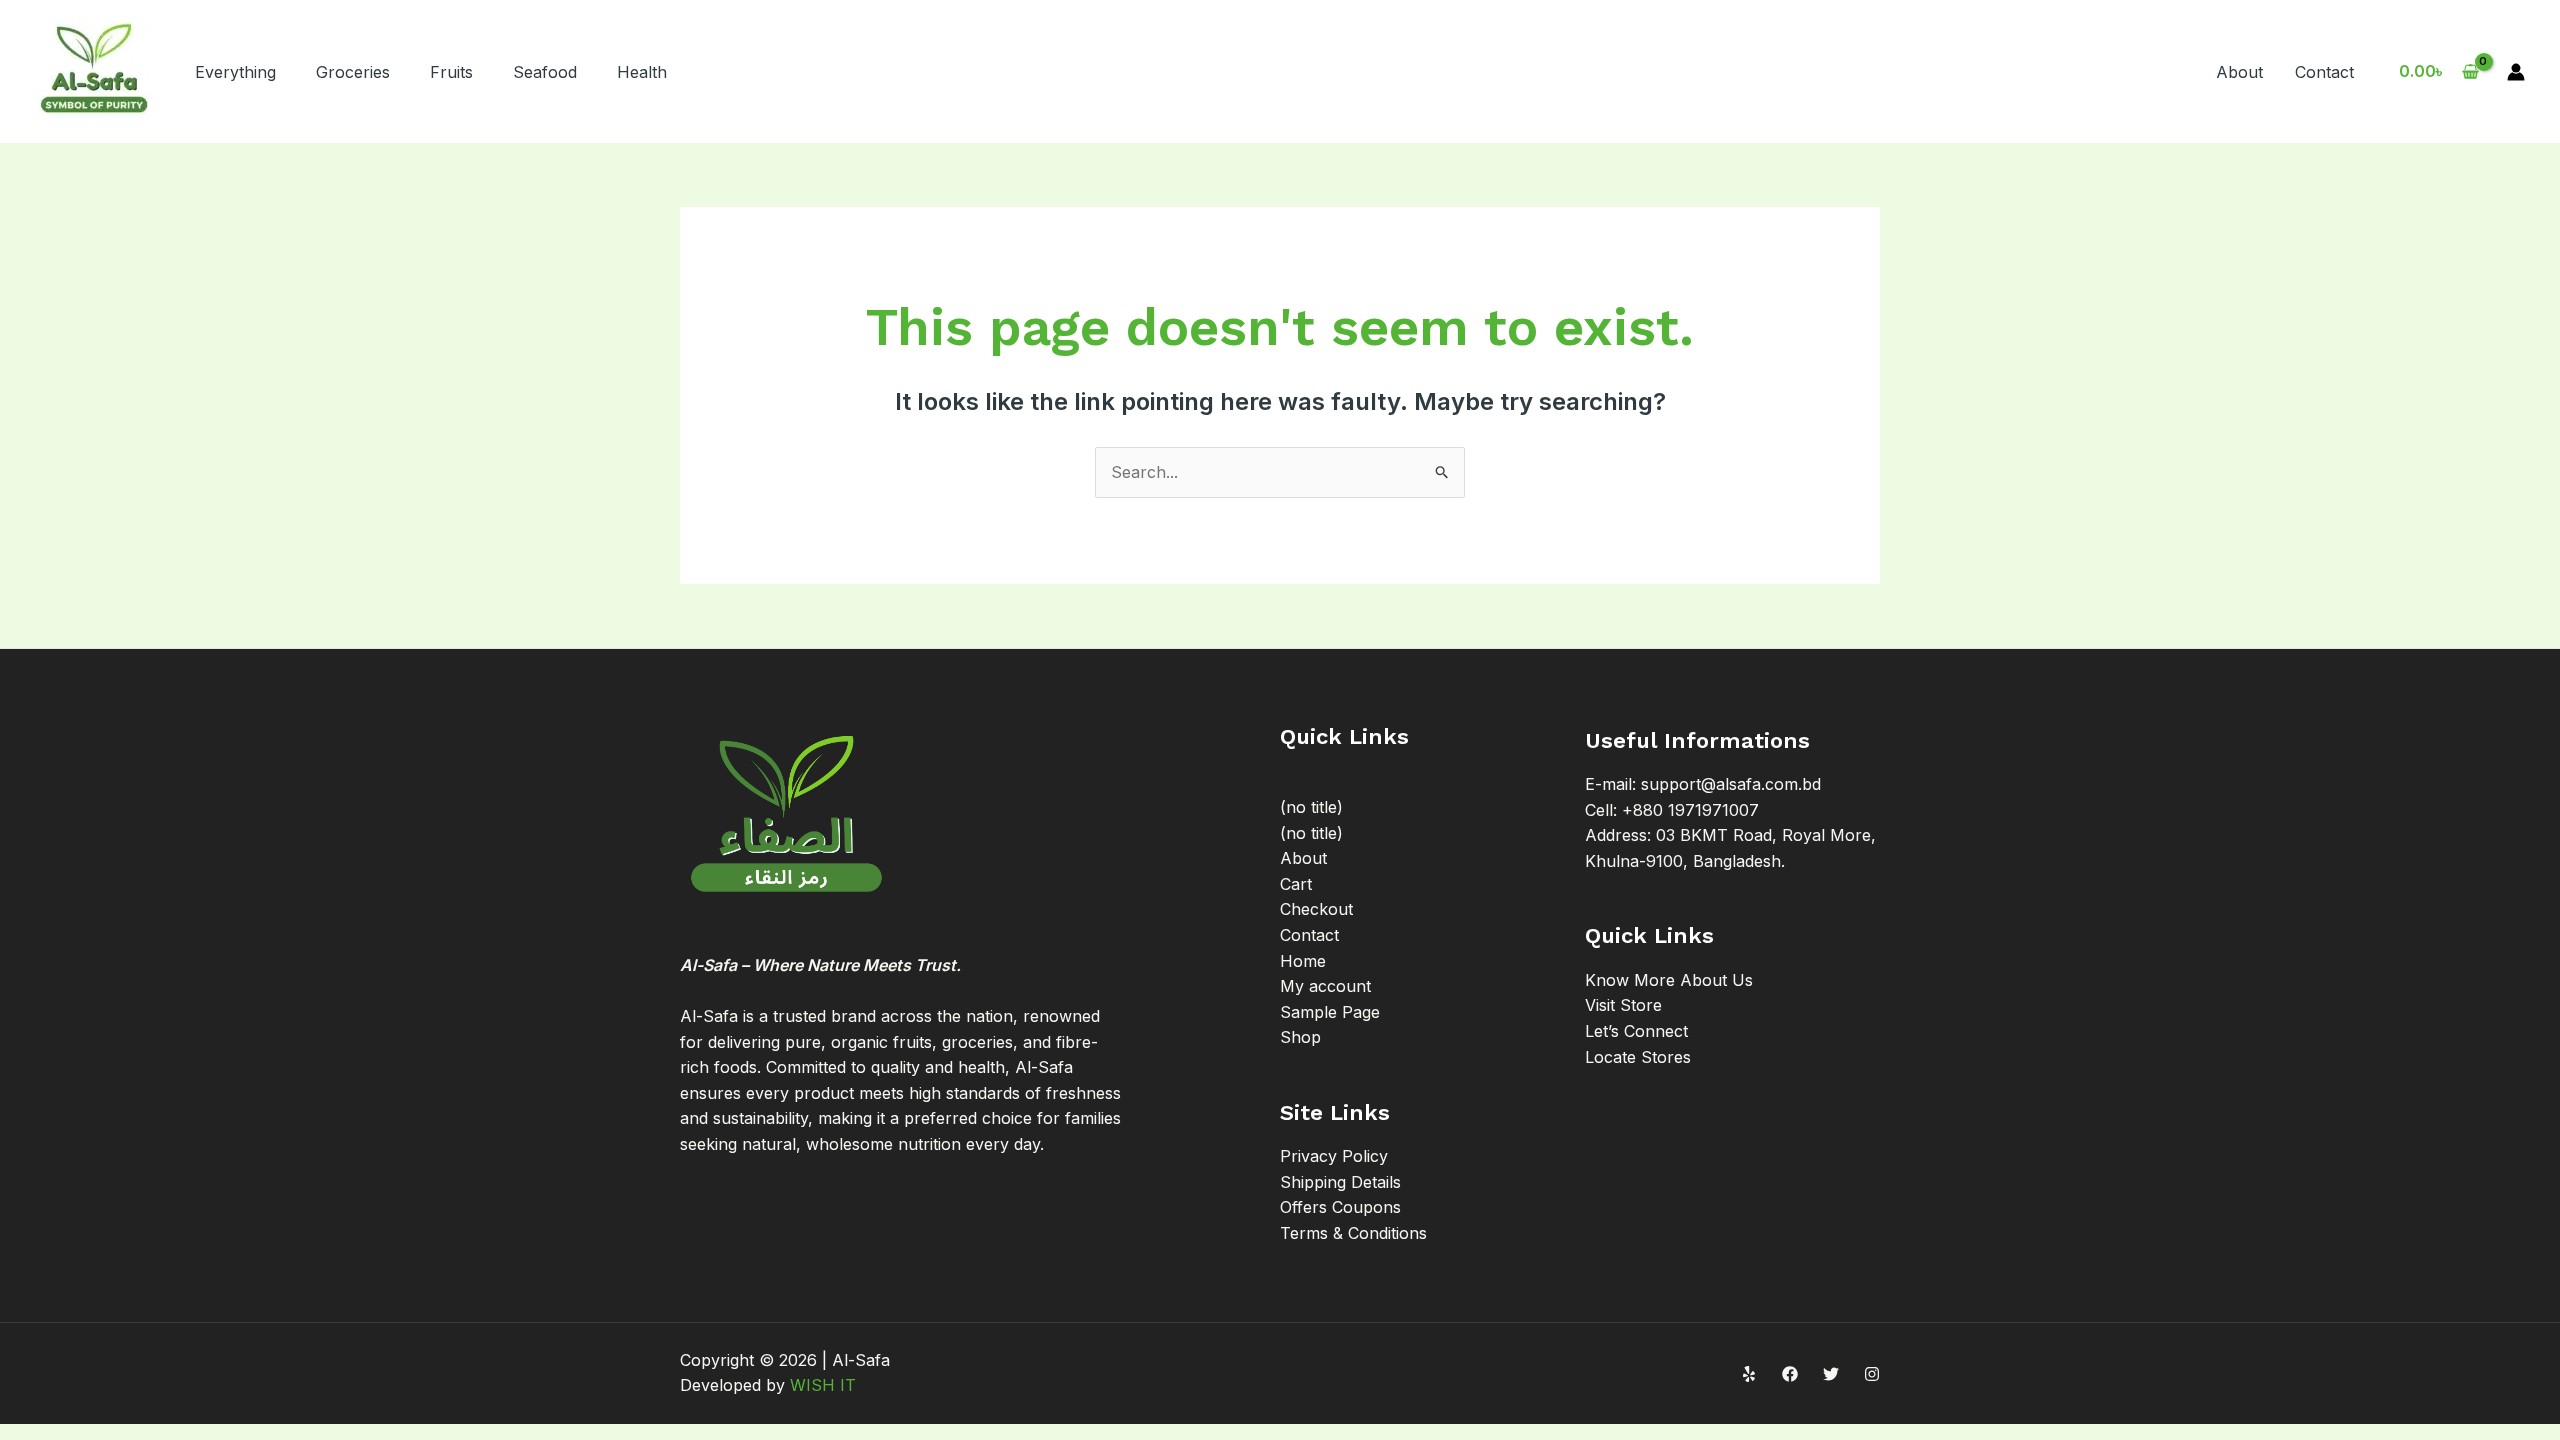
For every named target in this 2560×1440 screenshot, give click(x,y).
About (2239, 72)
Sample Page (1330, 1012)
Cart (1296, 884)
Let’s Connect (1636, 1031)
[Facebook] (1790, 1374)
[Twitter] (1831, 1374)
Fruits (451, 72)
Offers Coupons (1340, 1207)
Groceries (353, 72)
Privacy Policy (1334, 1156)
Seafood (545, 72)
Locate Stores (1638, 1057)
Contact (2324, 72)
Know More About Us (1669, 980)
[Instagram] (1872, 1374)
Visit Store (1623, 1005)
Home (1303, 961)
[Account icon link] (2516, 72)
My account (1325, 986)
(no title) (1311, 807)
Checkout (1316, 909)
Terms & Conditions (1353, 1233)
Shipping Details (1340, 1182)
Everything (235, 72)
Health (642, 72)
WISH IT (823, 1385)
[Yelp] (1749, 1374)
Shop (1300, 1037)
